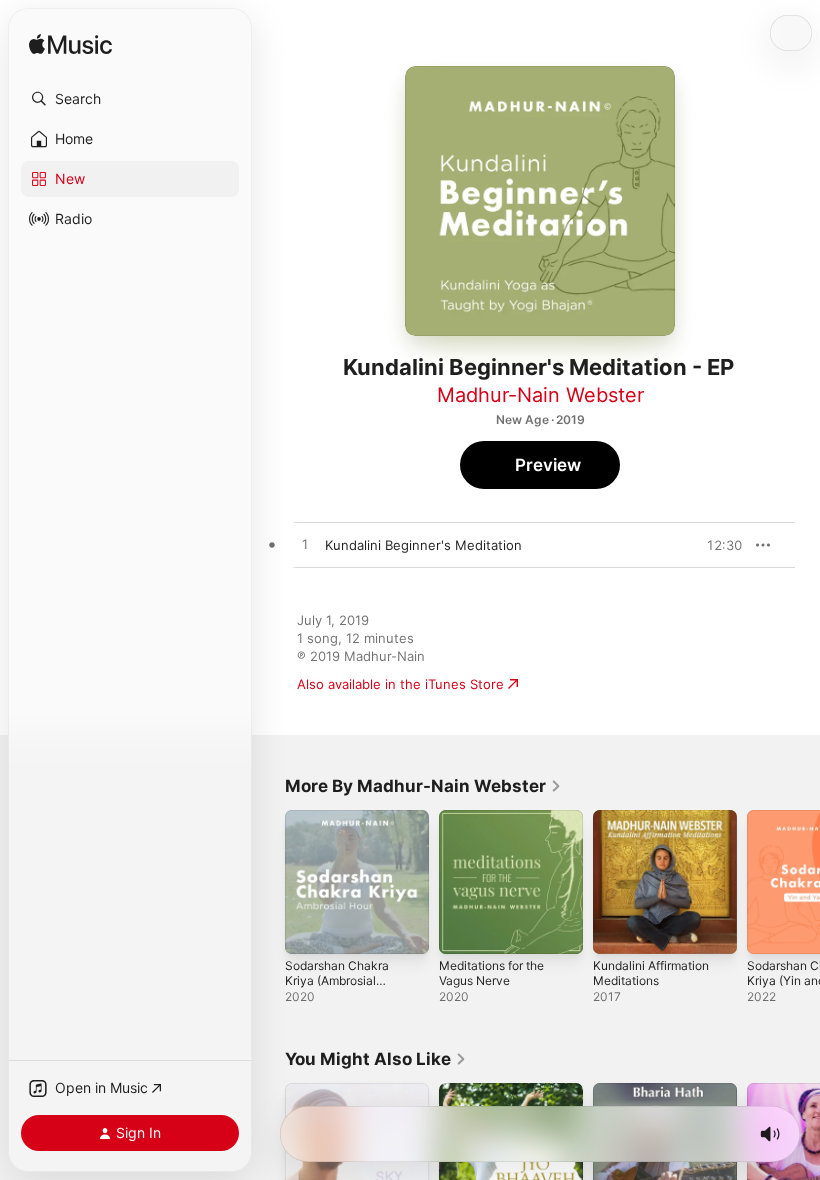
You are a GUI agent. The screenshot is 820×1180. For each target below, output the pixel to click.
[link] (423, 786)
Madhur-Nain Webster (540, 395)
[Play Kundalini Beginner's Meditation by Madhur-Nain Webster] (305, 545)
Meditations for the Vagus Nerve (491, 973)
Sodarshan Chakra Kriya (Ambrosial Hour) (337, 980)
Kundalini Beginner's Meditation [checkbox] (423, 545)
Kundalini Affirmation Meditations (651, 973)
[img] (70, 45)
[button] (130, 99)
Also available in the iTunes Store (400, 684)
